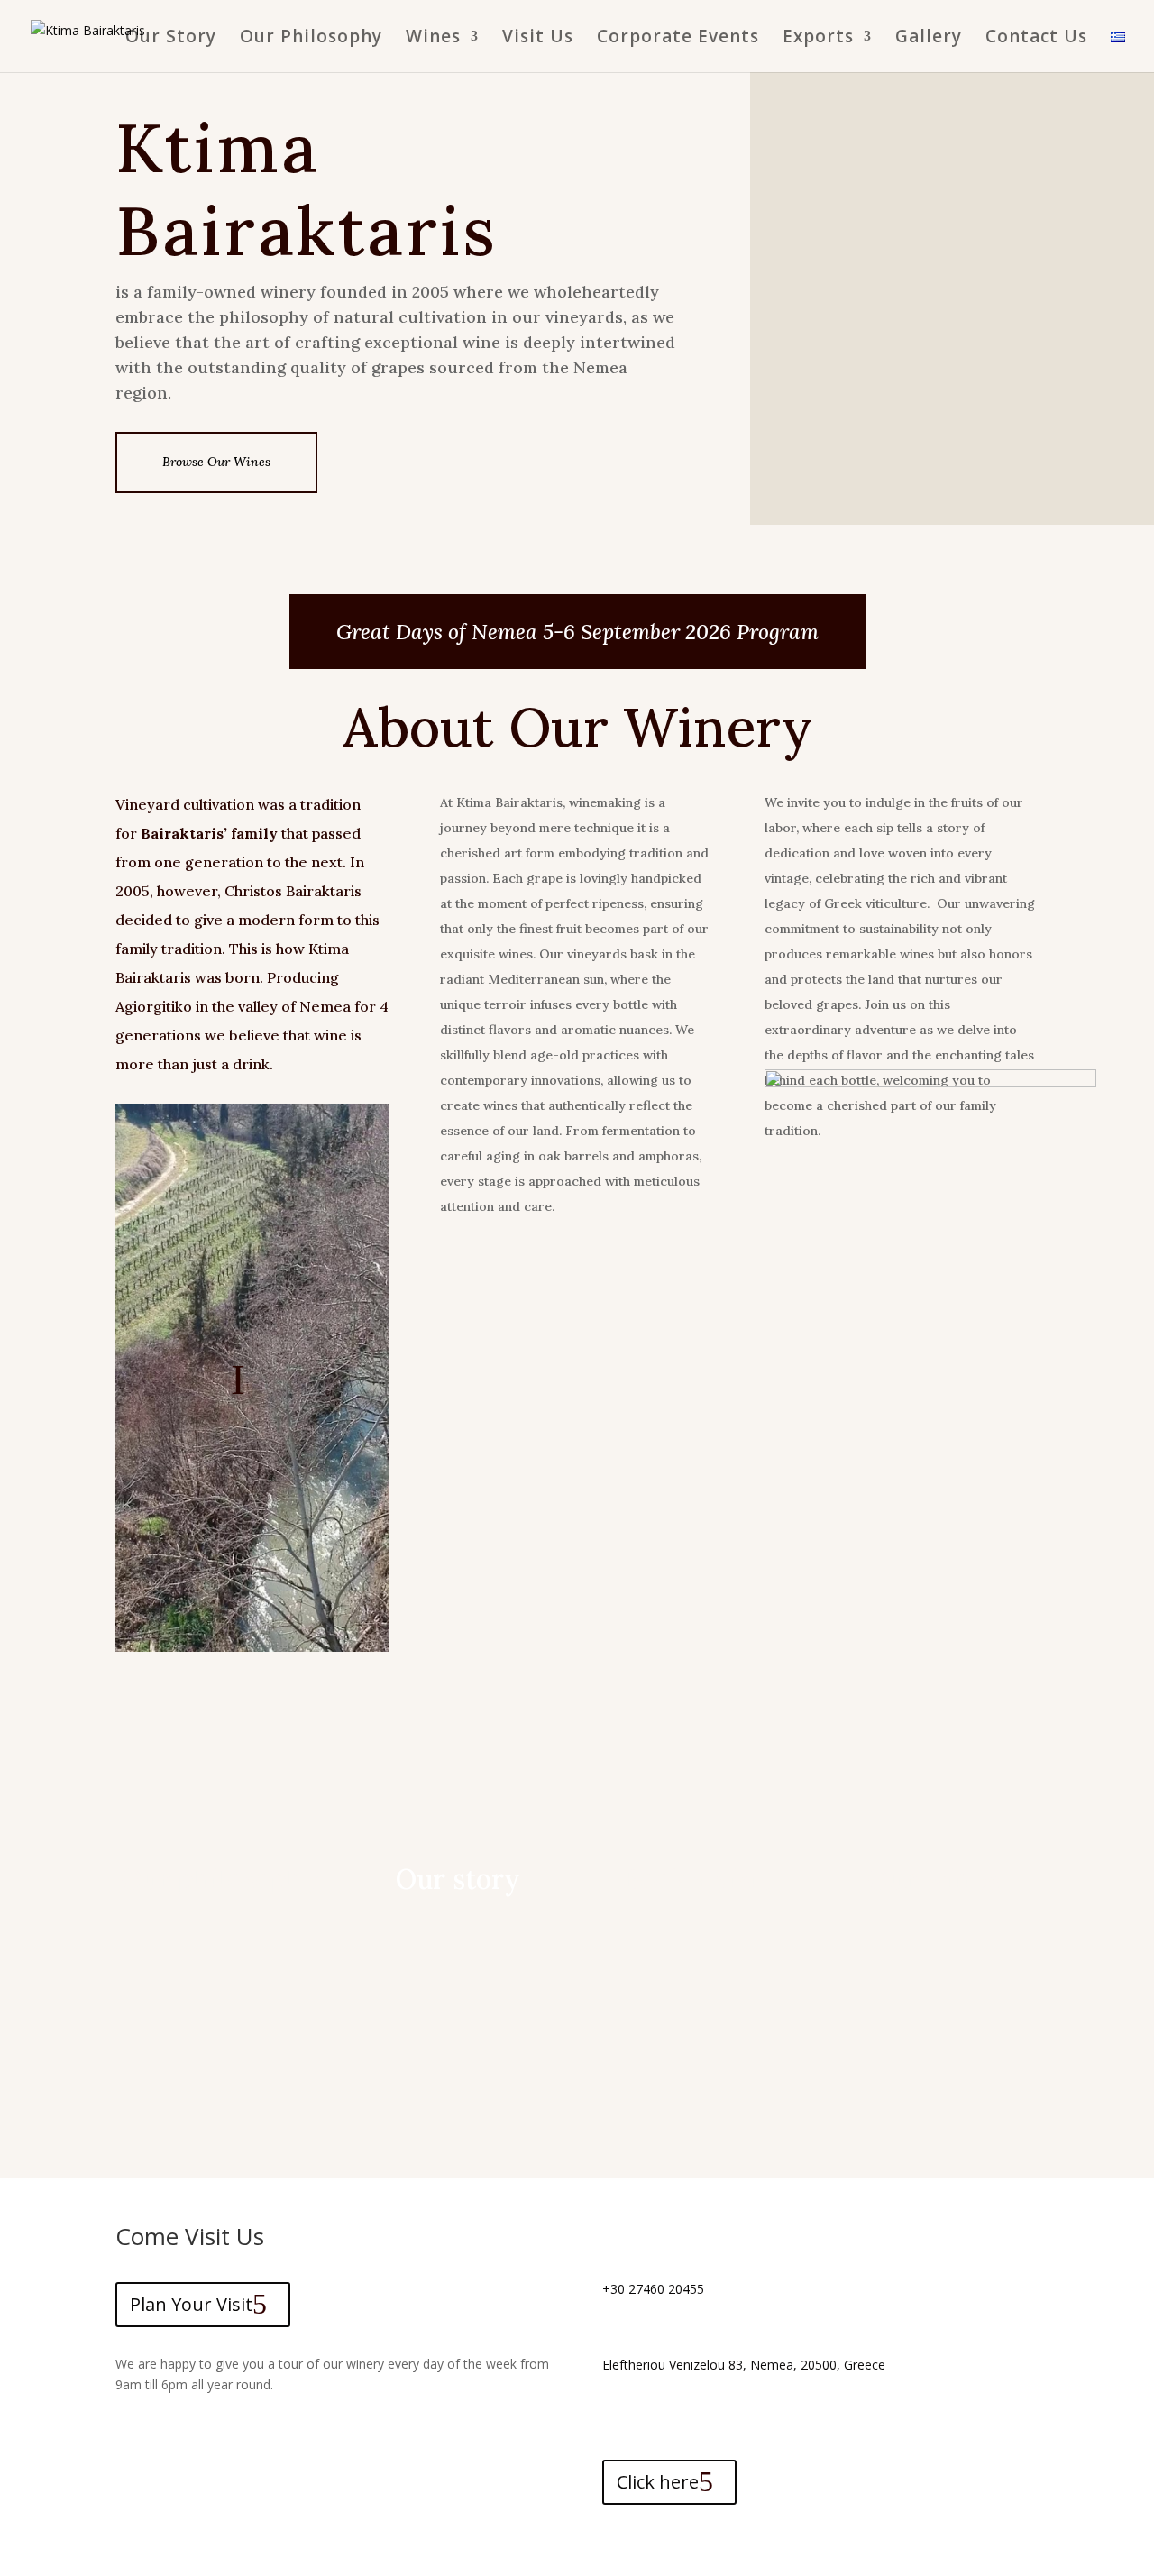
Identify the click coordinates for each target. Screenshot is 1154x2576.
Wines (433, 39)
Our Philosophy (311, 39)
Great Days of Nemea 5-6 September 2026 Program (577, 632)
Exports (818, 39)
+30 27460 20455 (653, 2289)
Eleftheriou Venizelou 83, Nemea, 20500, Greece (744, 2365)
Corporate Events (678, 39)
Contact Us (1036, 39)
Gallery (929, 39)
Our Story (171, 39)
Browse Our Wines (216, 462)
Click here (658, 2482)
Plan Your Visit (191, 2304)
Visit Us (538, 39)
